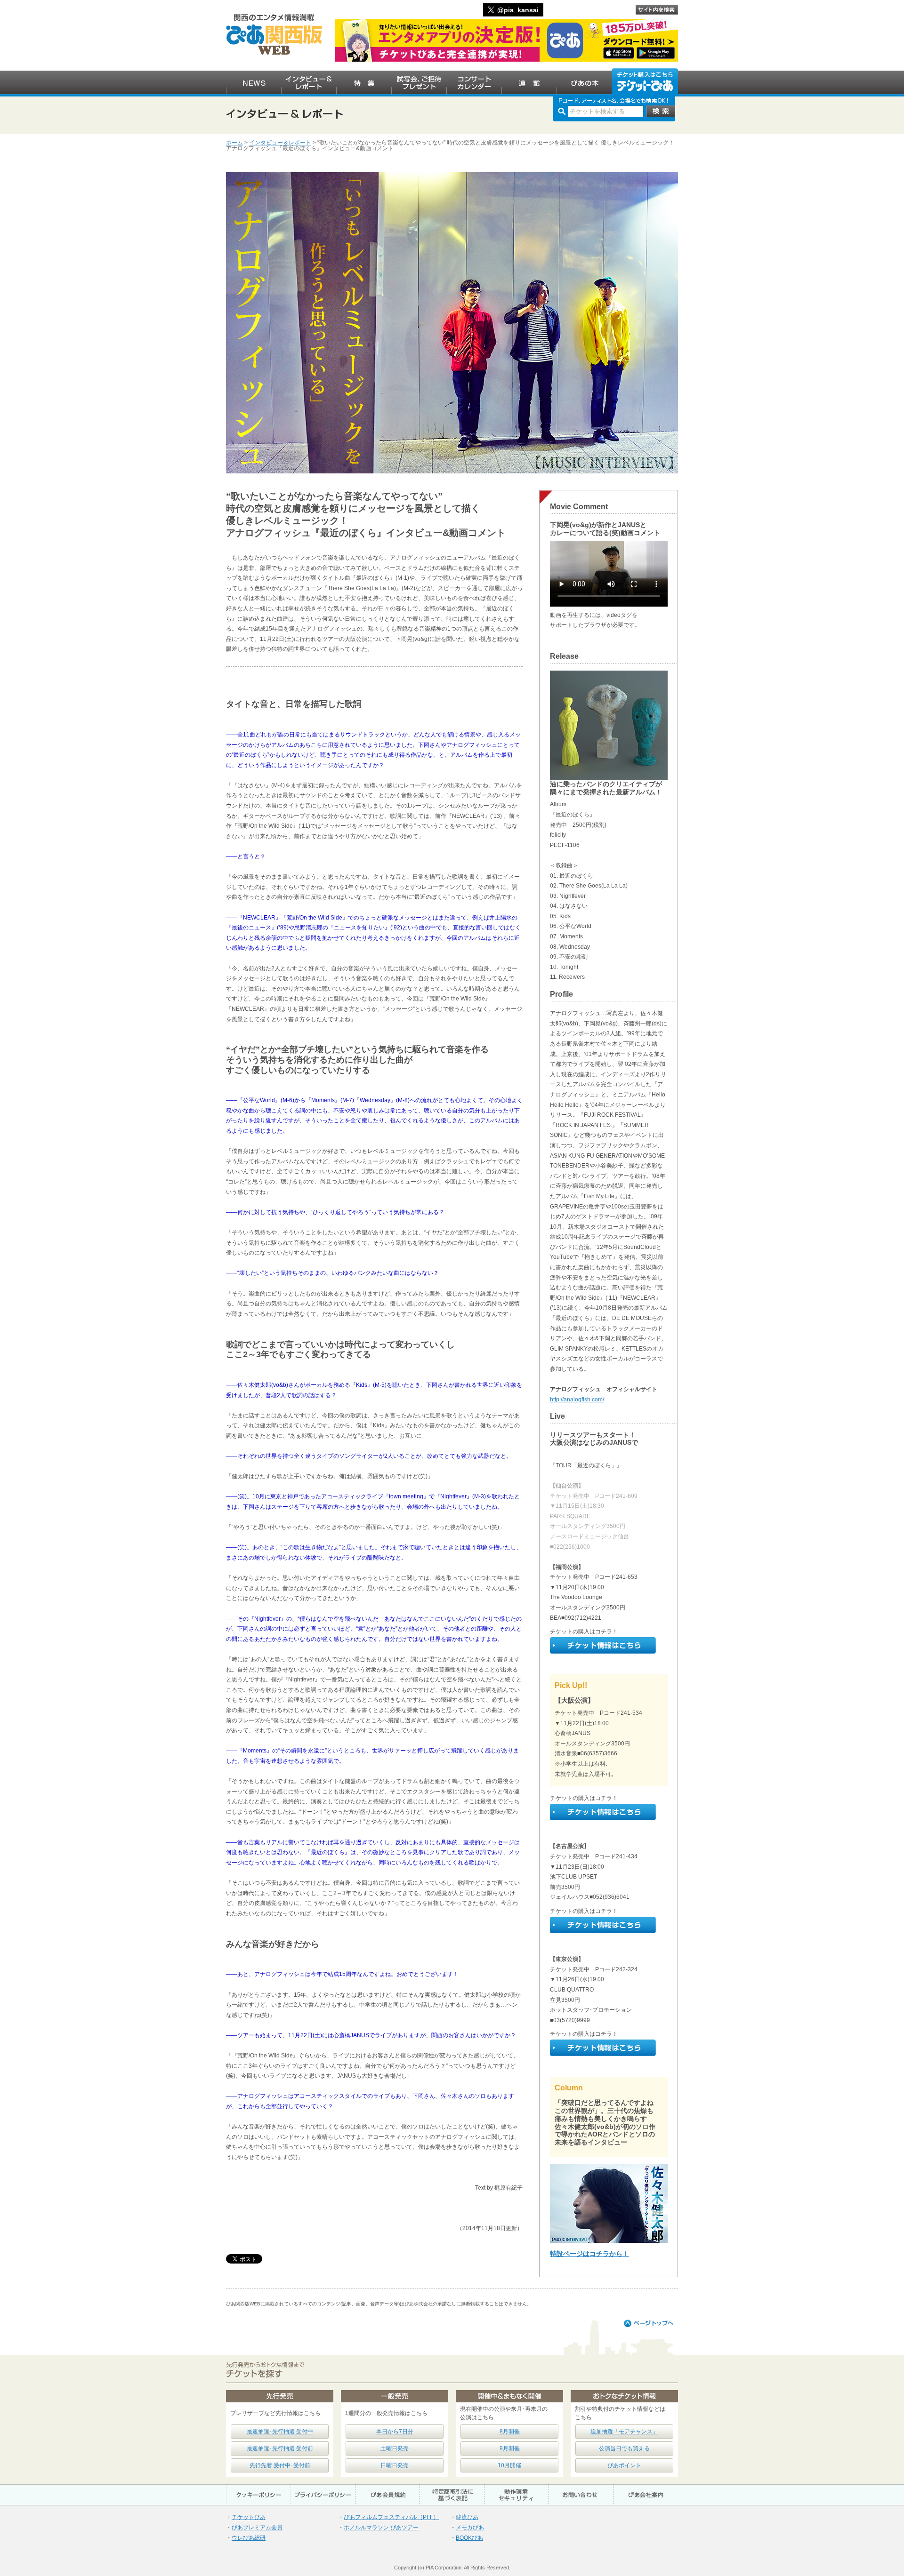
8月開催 (510, 2432)
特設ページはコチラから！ (589, 2254)
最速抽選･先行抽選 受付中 (280, 2432)
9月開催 (510, 2448)
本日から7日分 (395, 2432)
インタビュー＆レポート (280, 143)
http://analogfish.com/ (577, 1400)
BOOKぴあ (469, 2538)
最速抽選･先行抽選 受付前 (280, 2448)
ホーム (234, 143)
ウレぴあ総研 (249, 2538)
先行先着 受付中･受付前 (280, 2465)
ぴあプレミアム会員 (257, 2528)
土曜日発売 (395, 2448)
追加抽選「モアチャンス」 (624, 2432)
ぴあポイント (624, 2465)
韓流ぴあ (467, 2517)
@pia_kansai (518, 10)
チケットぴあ (249, 2517)
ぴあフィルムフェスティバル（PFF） (391, 2517)
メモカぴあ (470, 2528)
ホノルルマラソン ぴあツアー (381, 2528)
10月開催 (509, 2465)
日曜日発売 (395, 2465)
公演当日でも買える (624, 2448)
